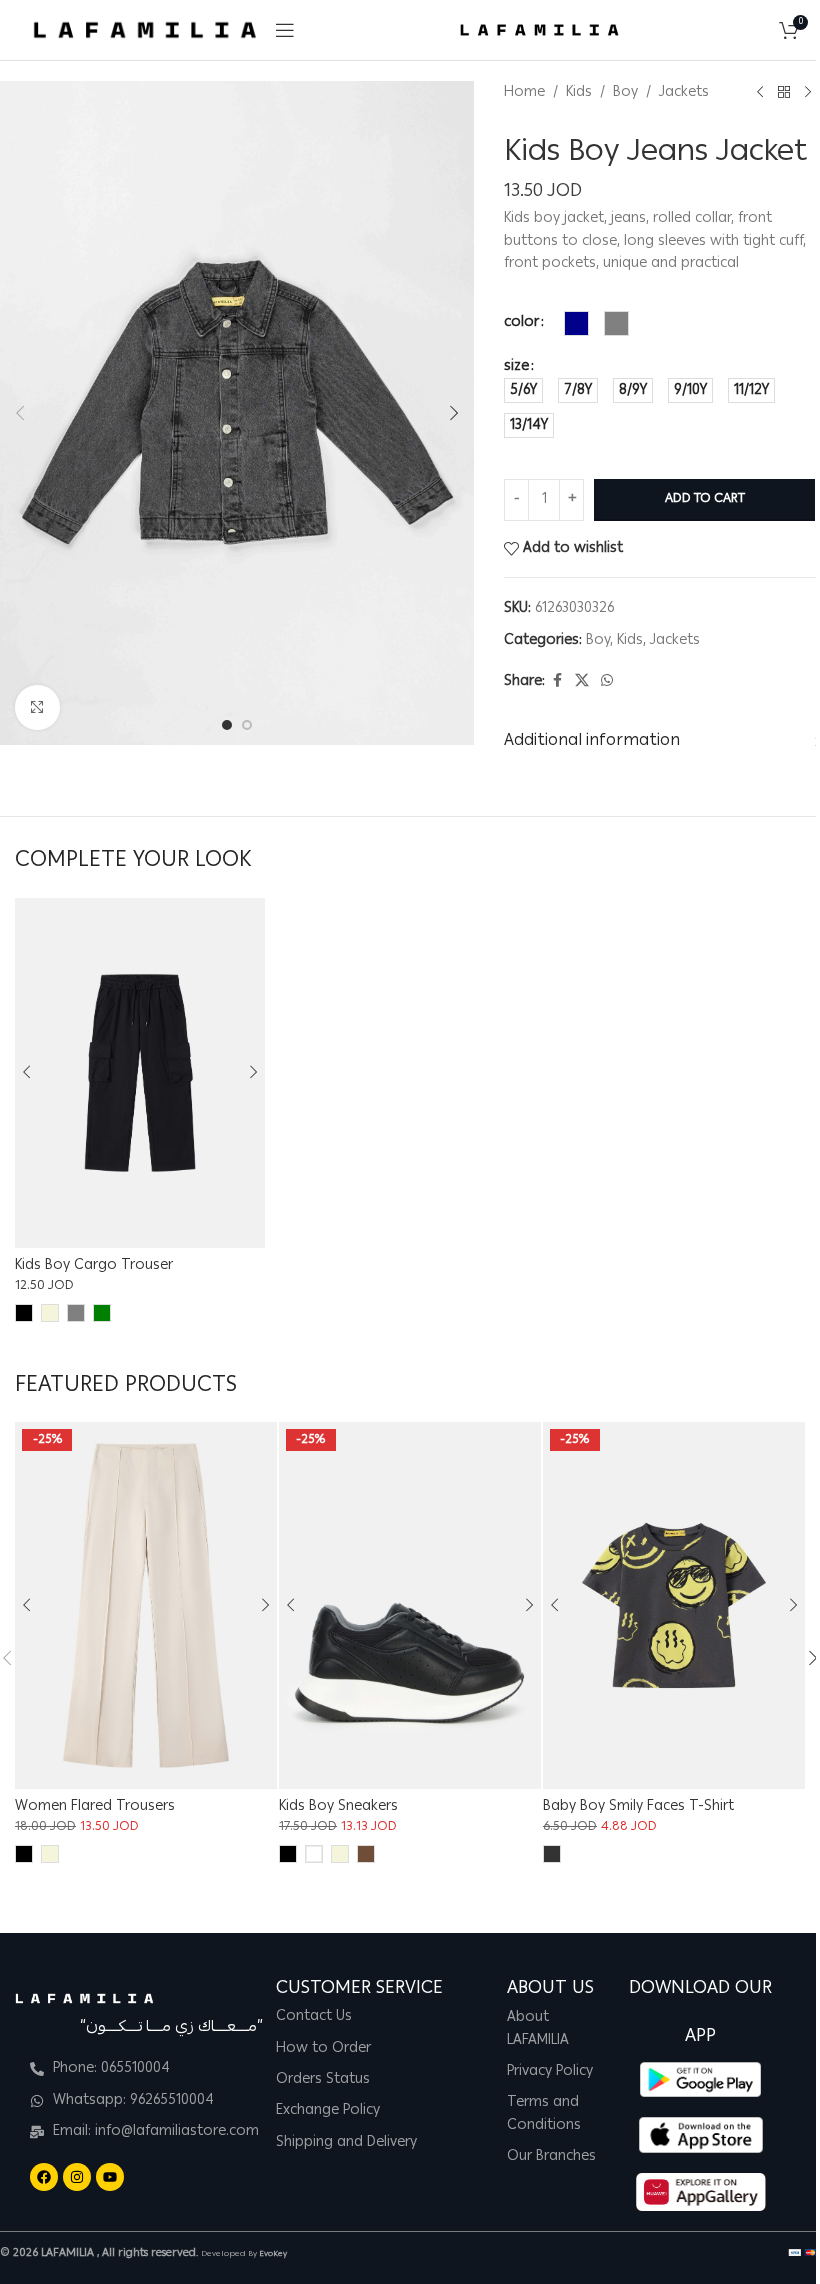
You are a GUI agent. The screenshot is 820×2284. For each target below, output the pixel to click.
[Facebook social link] (557, 681)
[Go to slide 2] (247, 725)
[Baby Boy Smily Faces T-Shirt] (674, 1605)
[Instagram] (77, 2177)
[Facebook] (44, 2177)
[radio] (576, 323)
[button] (20, 413)
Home (524, 93)
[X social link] (582, 681)
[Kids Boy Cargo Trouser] (140, 1073)
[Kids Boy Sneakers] (410, 1605)
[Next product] (808, 93)
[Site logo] (145, 31)
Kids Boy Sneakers (338, 1807)
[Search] (759, 30)
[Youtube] (110, 2177)
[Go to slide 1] (227, 725)
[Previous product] (760, 93)
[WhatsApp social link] (607, 681)
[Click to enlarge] (37, 707)
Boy (625, 93)
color (521, 323)
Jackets (684, 93)
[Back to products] (784, 93)
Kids (579, 93)
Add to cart (705, 499)
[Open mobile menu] (285, 30)
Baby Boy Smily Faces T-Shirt (638, 1807)
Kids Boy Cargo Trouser (94, 1266)
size (516, 367)
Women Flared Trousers (95, 1807)
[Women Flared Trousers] (146, 1605)
